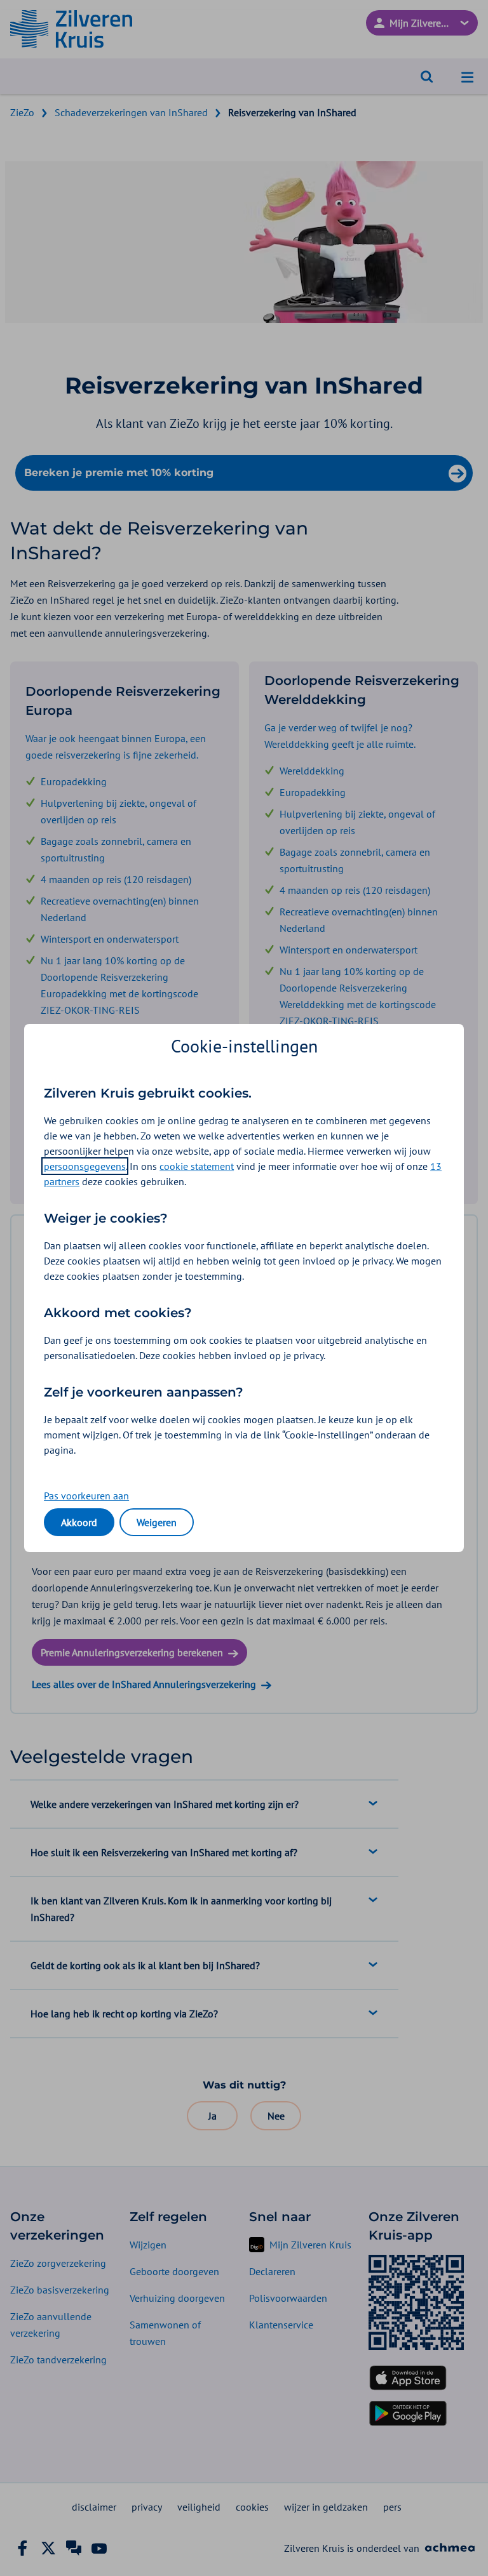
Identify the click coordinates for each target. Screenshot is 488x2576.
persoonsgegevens (85, 1166)
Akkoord (79, 1522)
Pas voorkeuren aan (86, 1496)
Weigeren (157, 1522)
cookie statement (197, 1166)
